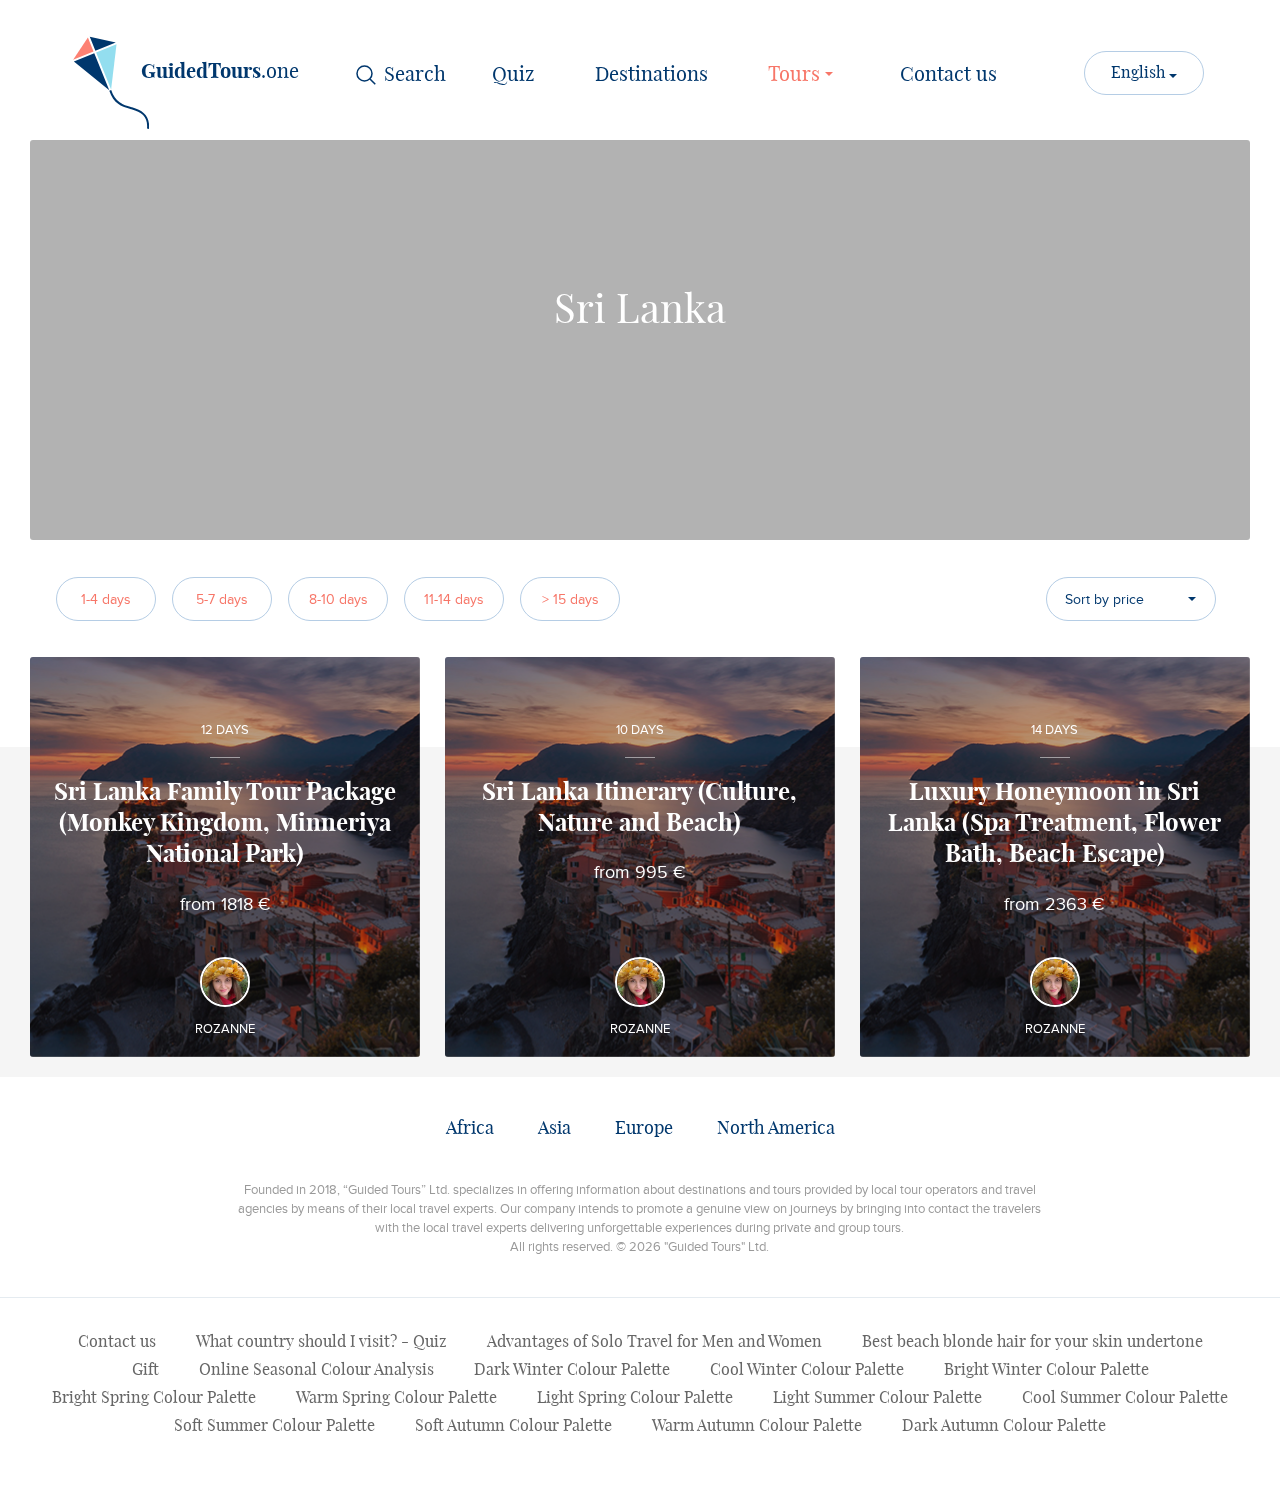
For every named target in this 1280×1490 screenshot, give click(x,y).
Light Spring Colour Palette (635, 1398)
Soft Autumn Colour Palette (513, 1426)
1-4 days (106, 599)
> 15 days (570, 599)
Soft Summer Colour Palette (274, 1426)
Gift (145, 1370)
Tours (796, 75)
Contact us (948, 75)
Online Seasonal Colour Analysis (316, 1370)
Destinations (651, 75)
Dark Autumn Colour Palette (1004, 1426)
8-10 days (338, 599)
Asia (554, 1129)
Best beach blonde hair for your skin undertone (1032, 1342)
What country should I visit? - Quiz (321, 1342)
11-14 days (454, 599)
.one (220, 72)
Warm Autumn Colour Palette (757, 1426)
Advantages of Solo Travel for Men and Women (654, 1342)
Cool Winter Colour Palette (807, 1370)
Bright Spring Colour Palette (154, 1398)
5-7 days (222, 599)
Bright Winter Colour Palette (1046, 1370)
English (1140, 73)
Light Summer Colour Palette (877, 1398)
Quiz (513, 75)
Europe (644, 1129)
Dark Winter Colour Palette (572, 1370)
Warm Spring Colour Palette (396, 1398)
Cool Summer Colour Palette (1125, 1398)
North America (776, 1129)
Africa (470, 1129)
